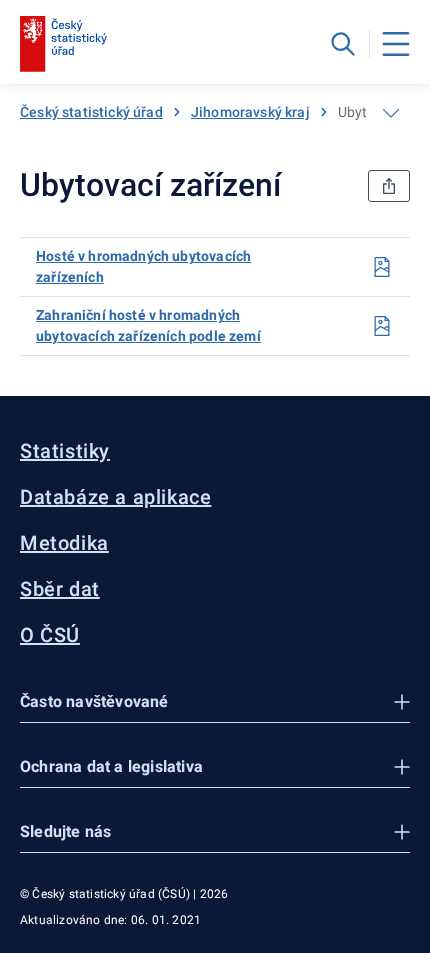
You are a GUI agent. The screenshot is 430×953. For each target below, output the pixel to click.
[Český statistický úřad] (63, 44)
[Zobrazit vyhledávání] (343, 44)
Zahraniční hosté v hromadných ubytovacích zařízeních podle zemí (148, 325)
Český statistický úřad (91, 112)
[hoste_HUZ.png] (382, 267)
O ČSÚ (50, 635)
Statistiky (65, 451)
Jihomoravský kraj (250, 112)
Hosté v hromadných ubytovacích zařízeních (143, 266)
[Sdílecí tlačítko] (389, 186)
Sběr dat (60, 589)
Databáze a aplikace (115, 497)
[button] (215, 702)
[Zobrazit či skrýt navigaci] (391, 113)
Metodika (64, 543)
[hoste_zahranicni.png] (382, 326)
